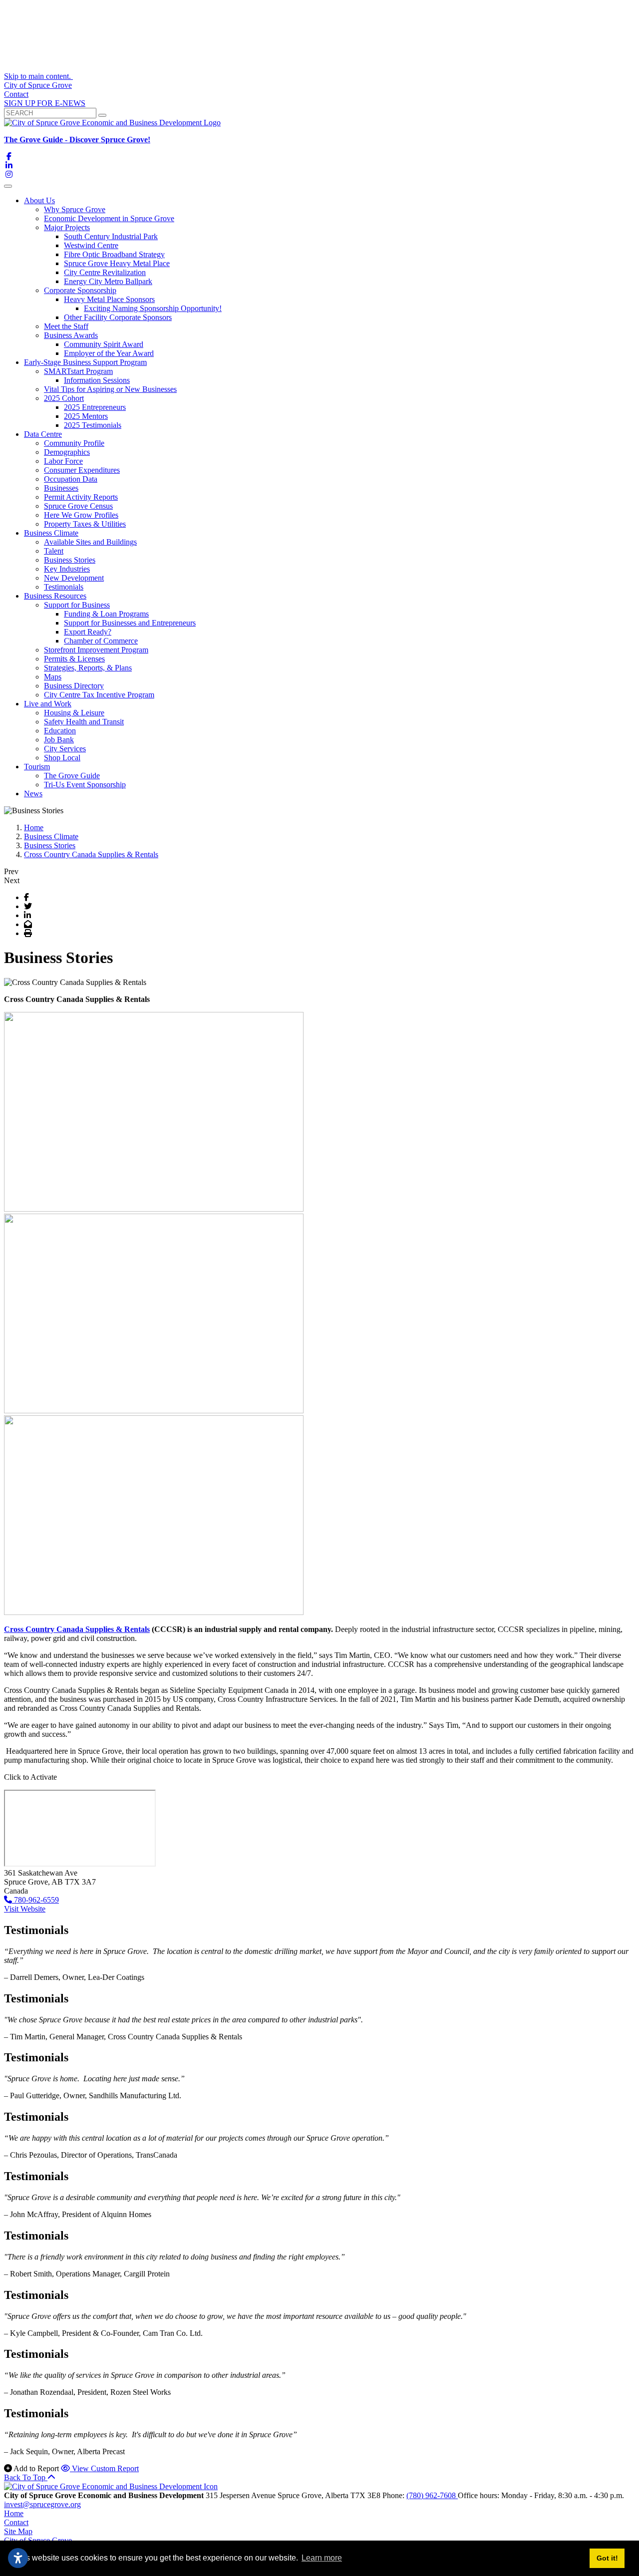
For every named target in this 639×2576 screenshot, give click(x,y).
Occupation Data (71, 479)
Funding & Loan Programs (106, 614)
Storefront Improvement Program (96, 650)
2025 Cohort (64, 398)
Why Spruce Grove (75, 209)
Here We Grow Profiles (81, 515)
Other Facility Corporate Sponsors (118, 317)
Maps (53, 677)
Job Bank (59, 740)
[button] (319, 1900)
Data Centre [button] (43, 434)
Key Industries (67, 569)
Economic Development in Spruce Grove (109, 218)
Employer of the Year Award (109, 353)
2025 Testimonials (93, 425)
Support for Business (77, 605)
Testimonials (64, 587)
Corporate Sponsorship (80, 290)
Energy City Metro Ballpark (108, 281)
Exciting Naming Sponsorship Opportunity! (153, 308)
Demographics (67, 452)
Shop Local (62, 758)
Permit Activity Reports (81, 497)
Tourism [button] (37, 767)
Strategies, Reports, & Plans (88, 668)
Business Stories (70, 560)
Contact (16, 94)
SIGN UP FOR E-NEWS (45, 103)
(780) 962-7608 (432, 2495)
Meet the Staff (66, 326)
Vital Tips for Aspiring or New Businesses (110, 389)
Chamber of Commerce (101, 641)
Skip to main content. (38, 76)
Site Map (18, 2531)
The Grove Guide (72, 776)
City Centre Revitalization (105, 272)
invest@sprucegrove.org (42, 2504)
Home (14, 2513)
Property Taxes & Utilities (85, 524)
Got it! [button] (607, 2558)
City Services (65, 749)
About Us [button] (39, 200)
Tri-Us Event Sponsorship (85, 785)
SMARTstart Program (78, 371)
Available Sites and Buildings (90, 542)
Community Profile (74, 443)
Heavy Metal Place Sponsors (109, 299)
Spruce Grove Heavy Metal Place (117, 263)
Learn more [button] (322, 2558)
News (33, 794)
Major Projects (67, 227)
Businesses (61, 488)
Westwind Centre (91, 245)
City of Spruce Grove (38, 85)
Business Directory (74, 686)
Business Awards (71, 335)
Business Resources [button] (55, 596)
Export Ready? (88, 632)
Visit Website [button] (25, 1909)
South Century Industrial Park (111, 236)
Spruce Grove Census (78, 506)
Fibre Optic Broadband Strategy (114, 254)
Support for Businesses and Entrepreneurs (130, 623)
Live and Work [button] (48, 704)
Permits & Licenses (74, 659)
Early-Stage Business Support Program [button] (85, 362)
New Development (74, 578)
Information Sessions (97, 380)
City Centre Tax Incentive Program (99, 695)
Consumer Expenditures (82, 470)
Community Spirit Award (104, 344)
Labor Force (63, 461)
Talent (54, 551)
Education (60, 731)
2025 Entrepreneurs (95, 407)
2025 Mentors (86, 416)
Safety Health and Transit (84, 722)
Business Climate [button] (51, 533)
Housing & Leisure (74, 713)
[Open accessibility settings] (18, 2558)
